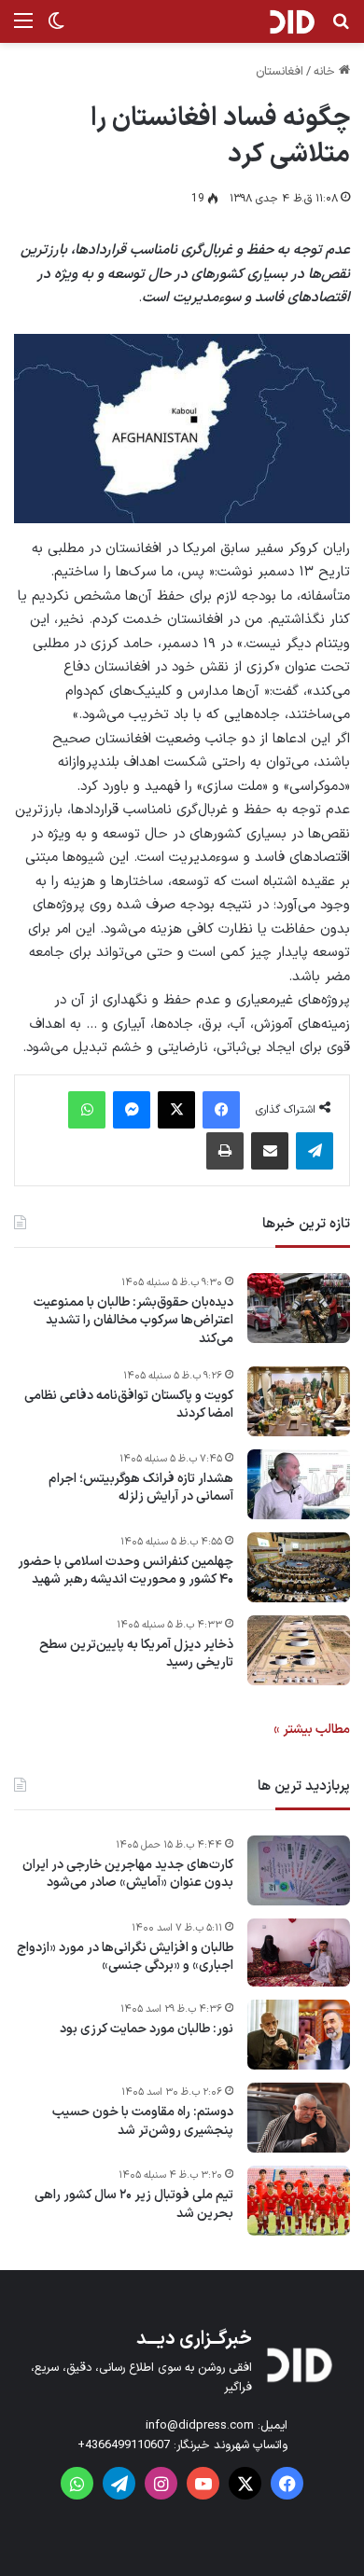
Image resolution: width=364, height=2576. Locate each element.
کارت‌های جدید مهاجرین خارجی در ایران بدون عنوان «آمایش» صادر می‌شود (128, 1874)
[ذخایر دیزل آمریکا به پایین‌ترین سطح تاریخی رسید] (299, 1650)
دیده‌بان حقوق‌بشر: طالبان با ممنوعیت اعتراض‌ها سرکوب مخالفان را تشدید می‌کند (133, 1321)
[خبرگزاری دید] (292, 21)
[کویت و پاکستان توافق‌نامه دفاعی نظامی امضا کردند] (299, 1401)
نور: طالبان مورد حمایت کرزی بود (147, 2029)
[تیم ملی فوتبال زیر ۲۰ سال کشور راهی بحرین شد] (299, 2201)
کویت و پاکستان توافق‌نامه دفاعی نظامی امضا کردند (129, 1405)
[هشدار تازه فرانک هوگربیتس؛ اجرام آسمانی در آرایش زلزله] (299, 1484)
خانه (326, 72)
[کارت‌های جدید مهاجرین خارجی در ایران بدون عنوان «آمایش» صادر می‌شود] (299, 1870)
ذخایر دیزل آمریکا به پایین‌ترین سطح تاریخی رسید (136, 1654)
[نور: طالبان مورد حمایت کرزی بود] (299, 2035)
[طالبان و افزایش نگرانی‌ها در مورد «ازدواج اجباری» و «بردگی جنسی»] (299, 1953)
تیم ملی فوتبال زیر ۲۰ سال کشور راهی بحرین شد (134, 2204)
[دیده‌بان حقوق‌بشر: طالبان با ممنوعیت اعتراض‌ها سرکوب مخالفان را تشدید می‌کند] (299, 1308)
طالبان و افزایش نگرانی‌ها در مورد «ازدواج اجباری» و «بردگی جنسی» (125, 1957)
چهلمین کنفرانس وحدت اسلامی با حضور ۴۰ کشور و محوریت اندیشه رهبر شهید (126, 1571)
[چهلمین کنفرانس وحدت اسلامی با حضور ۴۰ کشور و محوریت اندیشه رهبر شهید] (299, 1567)
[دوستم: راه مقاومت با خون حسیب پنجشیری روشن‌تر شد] (299, 2118)
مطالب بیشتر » (312, 1730)
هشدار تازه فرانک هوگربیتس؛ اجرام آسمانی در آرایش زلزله (141, 1488)
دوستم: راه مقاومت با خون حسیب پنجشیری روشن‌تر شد (143, 2121)
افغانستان (280, 72)
